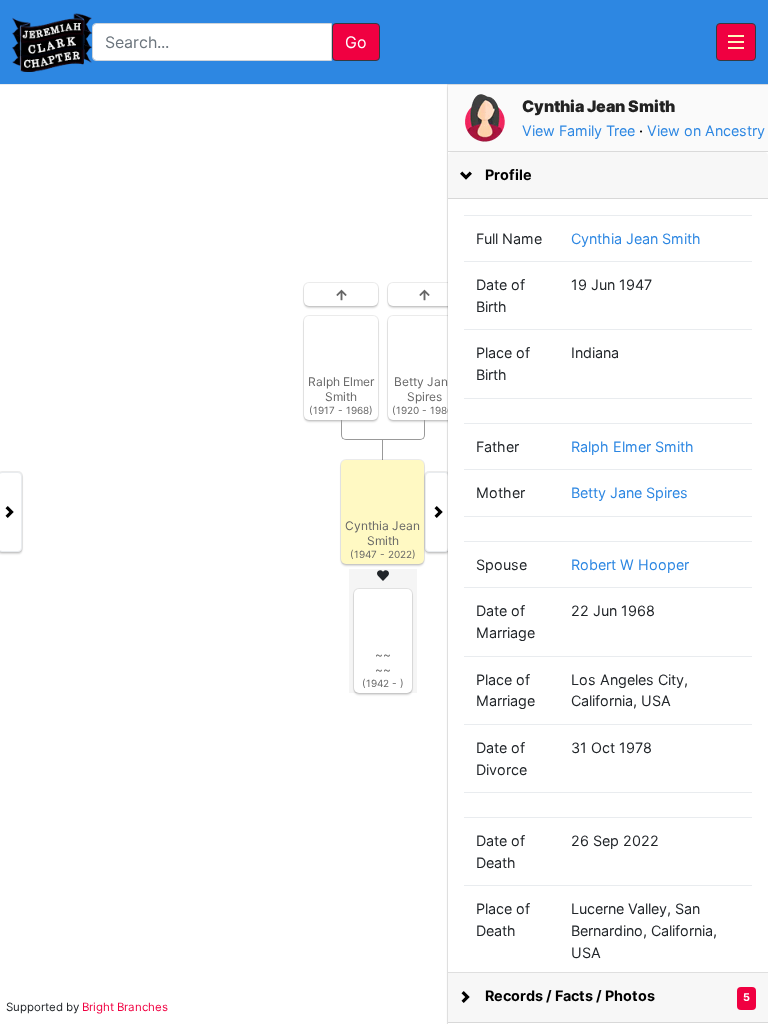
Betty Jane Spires (629, 492)
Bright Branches (125, 1007)
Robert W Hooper (630, 564)
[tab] (608, 175)
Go (356, 42)
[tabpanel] (384, 554)
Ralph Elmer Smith (632, 446)
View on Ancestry (706, 130)
